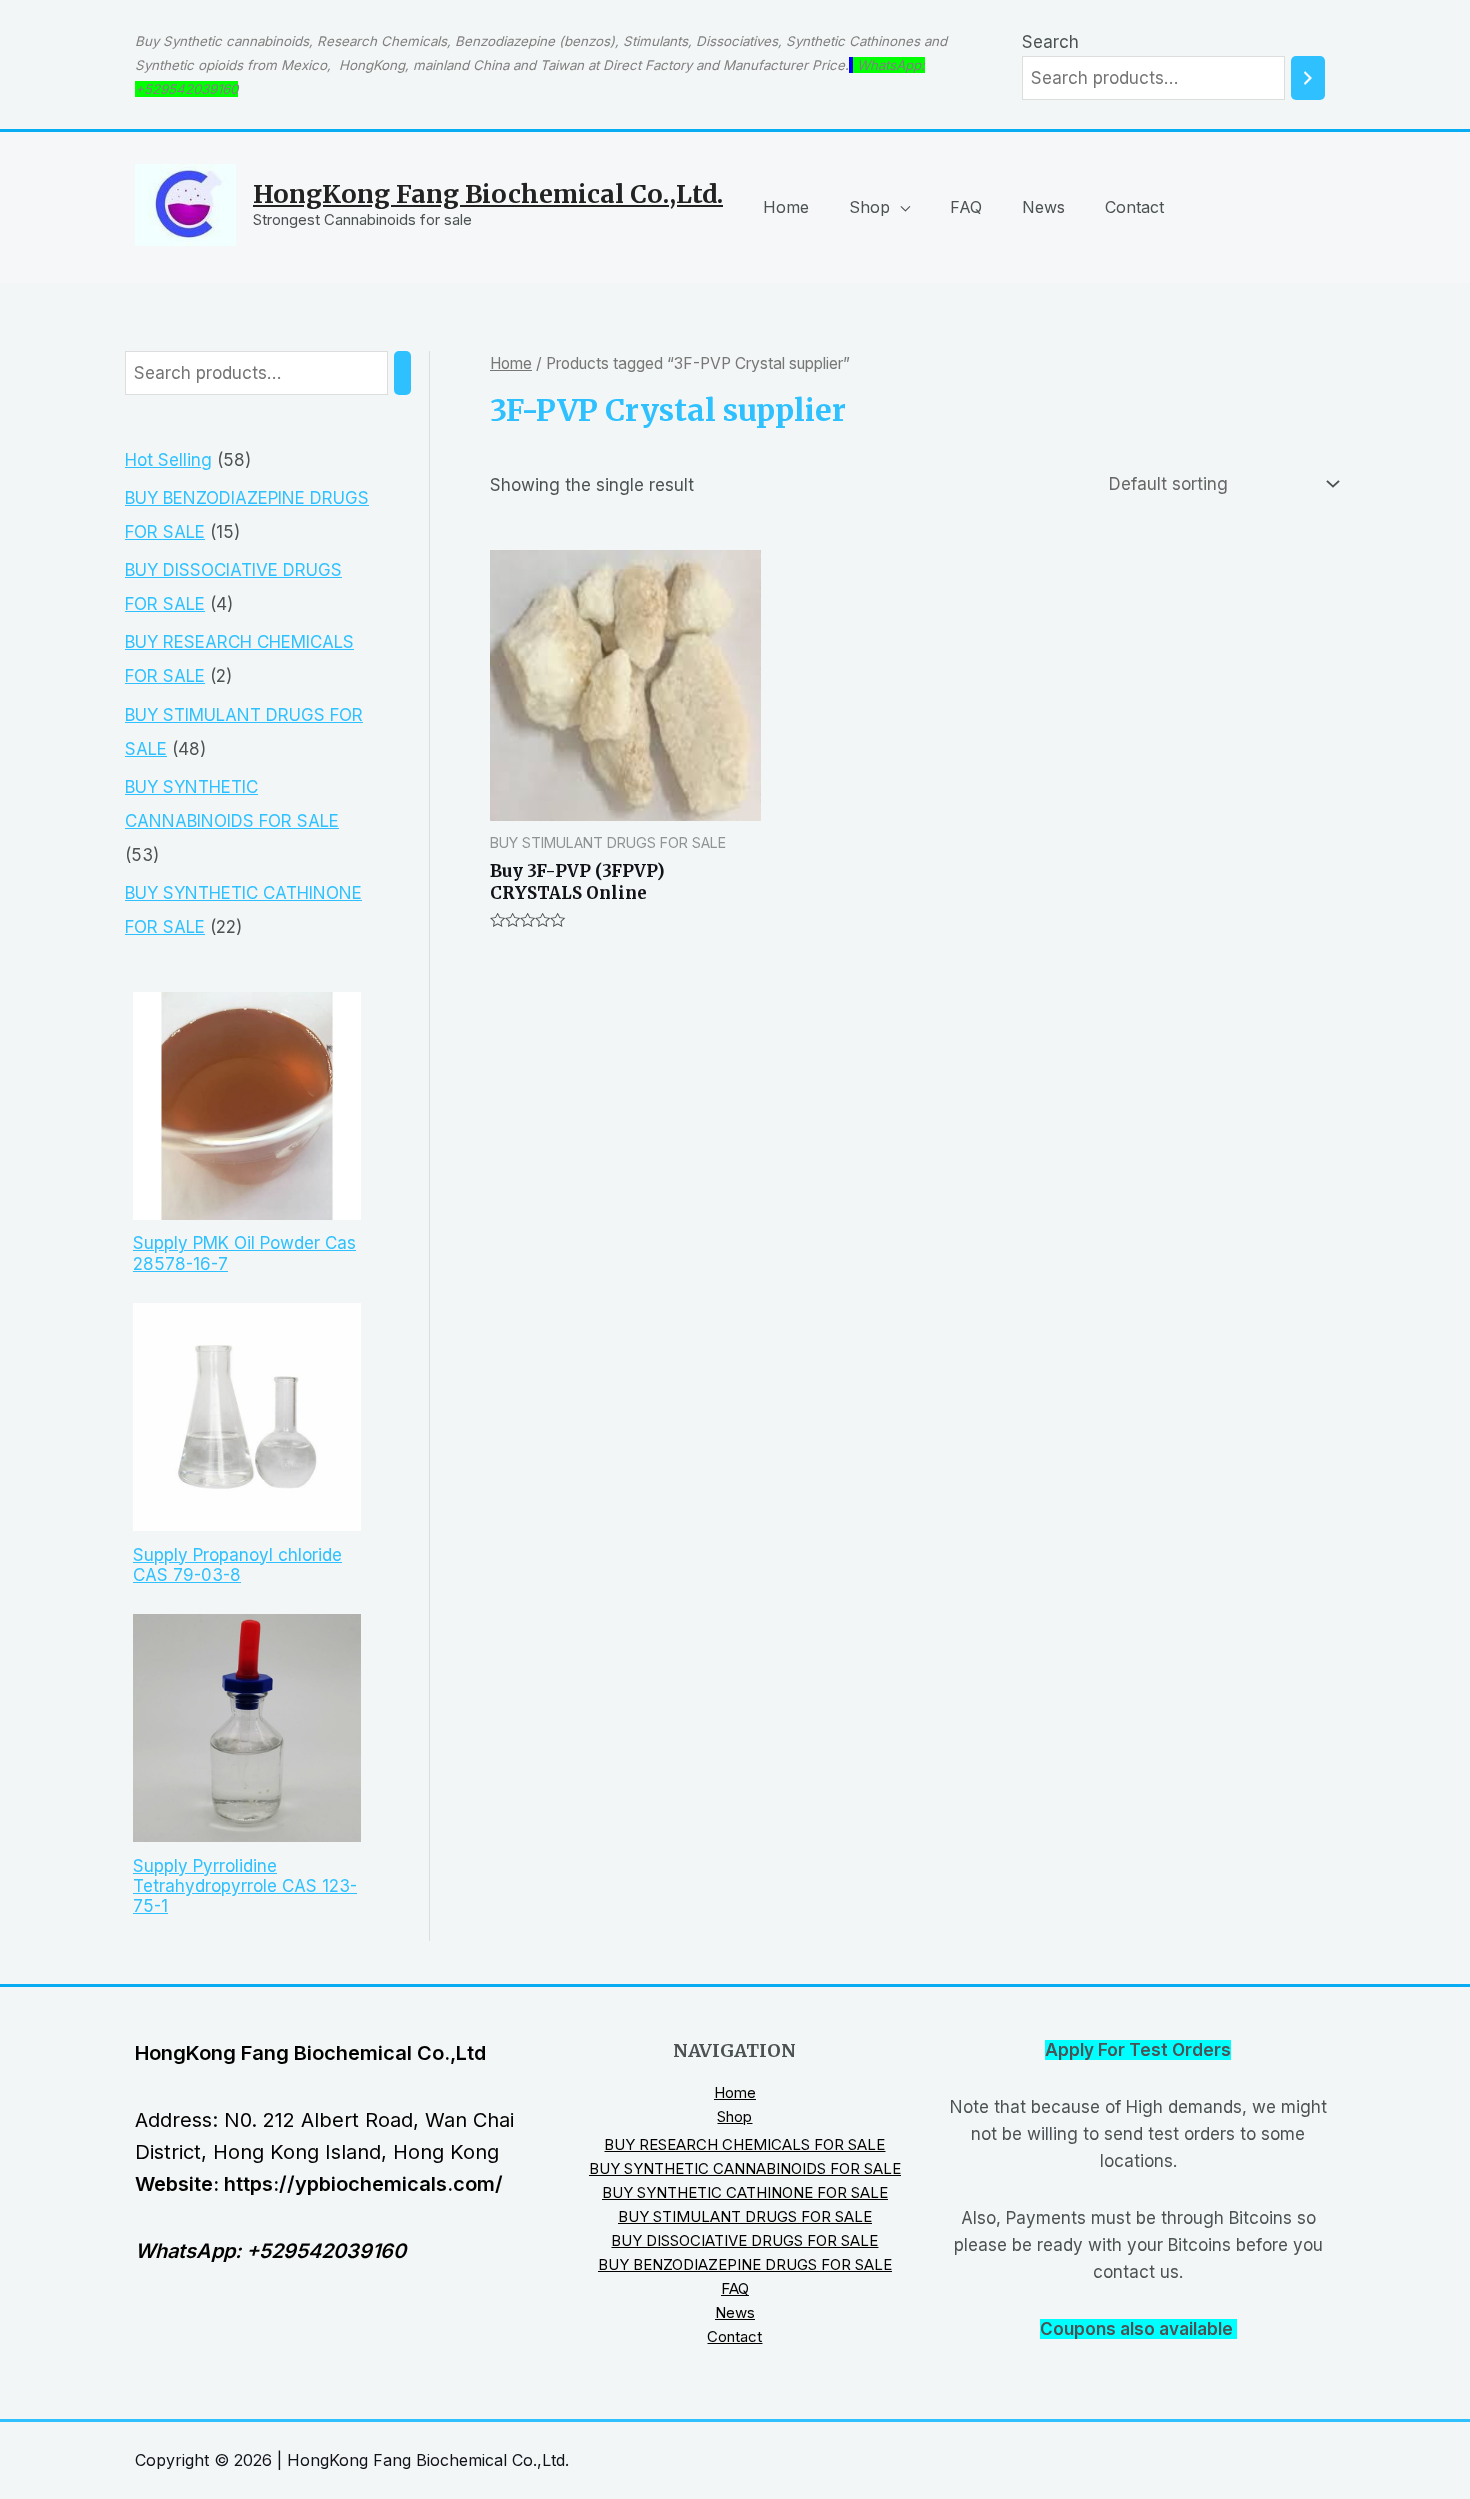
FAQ (966, 207)
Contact (1134, 207)
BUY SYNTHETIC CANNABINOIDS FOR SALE (745, 2168)
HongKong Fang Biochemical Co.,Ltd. (488, 194)
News (1043, 207)
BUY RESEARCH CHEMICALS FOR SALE (744, 2144)
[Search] (1308, 78)
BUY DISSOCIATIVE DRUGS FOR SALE (744, 2240)
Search (1050, 42)
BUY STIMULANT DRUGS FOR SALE (745, 2216)
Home (786, 207)
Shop (869, 207)
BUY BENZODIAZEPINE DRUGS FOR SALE (745, 2264)
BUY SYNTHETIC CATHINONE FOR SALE (745, 2192)
